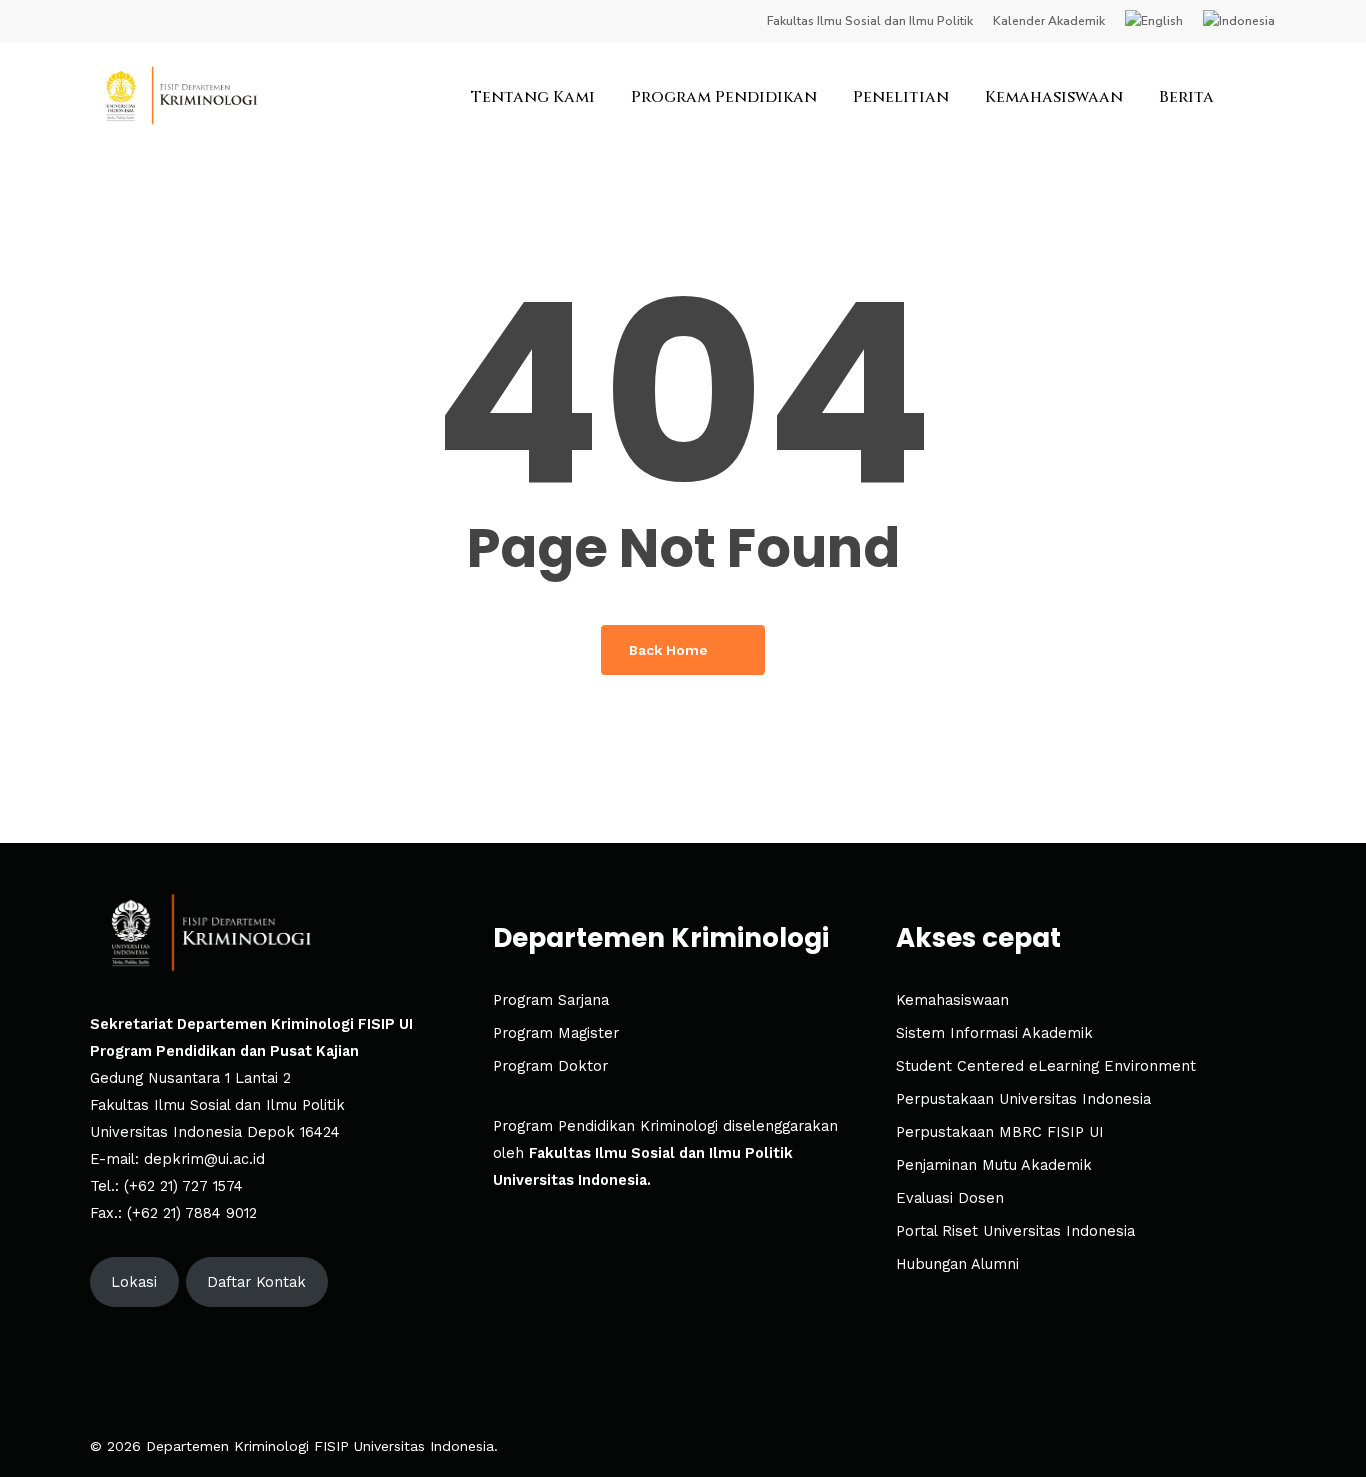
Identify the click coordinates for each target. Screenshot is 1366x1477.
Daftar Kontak (256, 1282)
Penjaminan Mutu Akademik (994, 1165)
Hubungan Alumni (957, 1264)
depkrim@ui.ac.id (204, 1159)
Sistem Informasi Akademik (994, 1033)
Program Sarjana (551, 1000)
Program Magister (556, 1033)
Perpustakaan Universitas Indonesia (1023, 1099)
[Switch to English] (1154, 21)
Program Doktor (550, 1066)
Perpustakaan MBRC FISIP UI (1000, 1132)
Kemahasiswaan (952, 1000)
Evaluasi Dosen (950, 1198)
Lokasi (134, 1282)
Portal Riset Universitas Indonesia (1015, 1231)
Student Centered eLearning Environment (1046, 1066)
